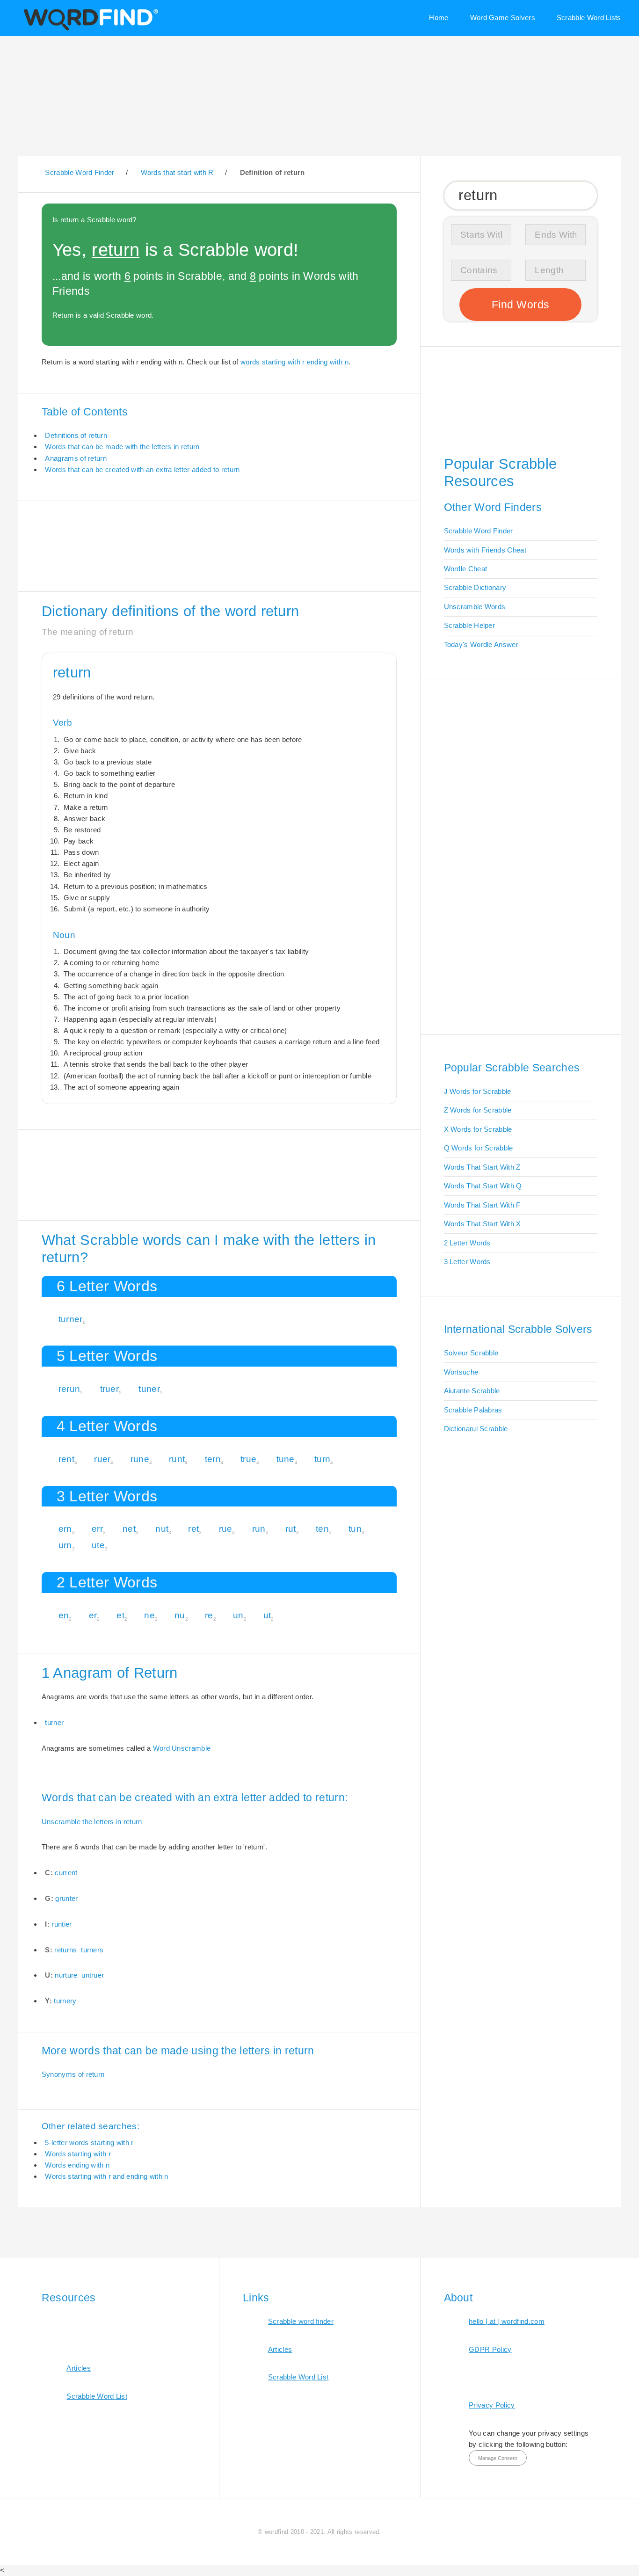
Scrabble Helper (470, 625)
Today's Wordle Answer (481, 644)
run (259, 1529)
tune (286, 1459)
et (120, 1615)
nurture (66, 1975)
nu (180, 1615)
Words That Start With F (482, 1205)
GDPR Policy (490, 2349)
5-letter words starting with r (89, 2143)
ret (193, 1529)
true (248, 1459)
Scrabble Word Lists (589, 18)
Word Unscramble (182, 1748)
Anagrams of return (76, 458)
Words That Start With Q (483, 1186)
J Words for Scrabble (478, 1091)
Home (439, 18)
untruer (93, 1975)
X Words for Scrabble (478, 1129)
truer (110, 1389)
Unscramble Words (475, 607)
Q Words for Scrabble (479, 1148)
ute (98, 1545)
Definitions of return (76, 435)
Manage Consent (497, 2458)
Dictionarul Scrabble (476, 1429)
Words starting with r (78, 2154)
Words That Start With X (483, 1224)
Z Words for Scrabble (478, 1110)
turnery (65, 2001)
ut (267, 1615)
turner (71, 1319)
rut (291, 1529)
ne (149, 1615)
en (64, 1615)
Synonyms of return (73, 2074)
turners (92, 1950)
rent (66, 1459)
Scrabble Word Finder (479, 531)
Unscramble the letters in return (92, 1822)
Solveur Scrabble (471, 1353)
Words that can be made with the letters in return (122, 447)
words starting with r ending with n (294, 362)
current (66, 1873)
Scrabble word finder (301, 2321)
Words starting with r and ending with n (106, 2176)
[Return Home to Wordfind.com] (89, 29)
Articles (78, 2368)
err (97, 1529)
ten (322, 1529)
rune (140, 1459)
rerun (69, 1389)
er (93, 1615)
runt (177, 1459)
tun (355, 1529)
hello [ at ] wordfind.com (507, 2321)
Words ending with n (77, 2165)
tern (213, 1459)
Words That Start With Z (482, 1167)
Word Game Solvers (503, 18)
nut (162, 1529)
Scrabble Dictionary (475, 587)
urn (65, 1545)
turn (322, 1459)
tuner (149, 1389)
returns (65, 1950)
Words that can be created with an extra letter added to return (142, 469)
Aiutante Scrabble (472, 1391)
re (209, 1615)
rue (226, 1529)
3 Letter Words (467, 1262)
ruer (102, 1459)
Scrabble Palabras (473, 1410)
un (238, 1615)
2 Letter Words (467, 1243)
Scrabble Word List (97, 2396)
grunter (66, 1898)
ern (65, 1529)
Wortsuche (461, 1372)
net (129, 1529)
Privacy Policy (492, 2405)
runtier (62, 1924)
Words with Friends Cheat (485, 550)
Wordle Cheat (466, 569)
